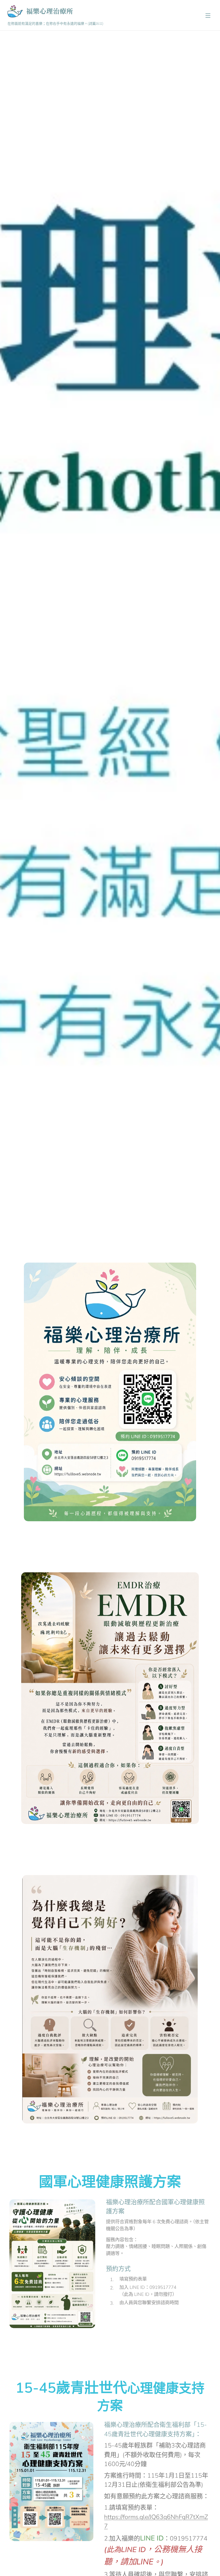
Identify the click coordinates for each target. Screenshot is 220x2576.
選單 (208, 15)
